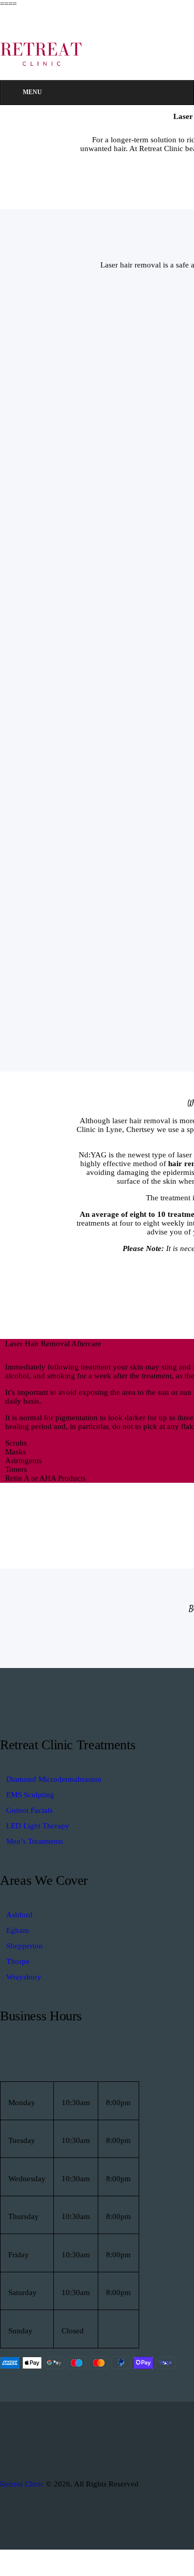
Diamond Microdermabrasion (54, 1779)
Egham (18, 1930)
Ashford (19, 1915)
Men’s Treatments (35, 1841)
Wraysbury (24, 1977)
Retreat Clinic (23, 2484)
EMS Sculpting (30, 1795)
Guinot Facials (29, 1810)
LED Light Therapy (38, 1826)
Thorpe (18, 1961)
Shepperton (25, 1946)
